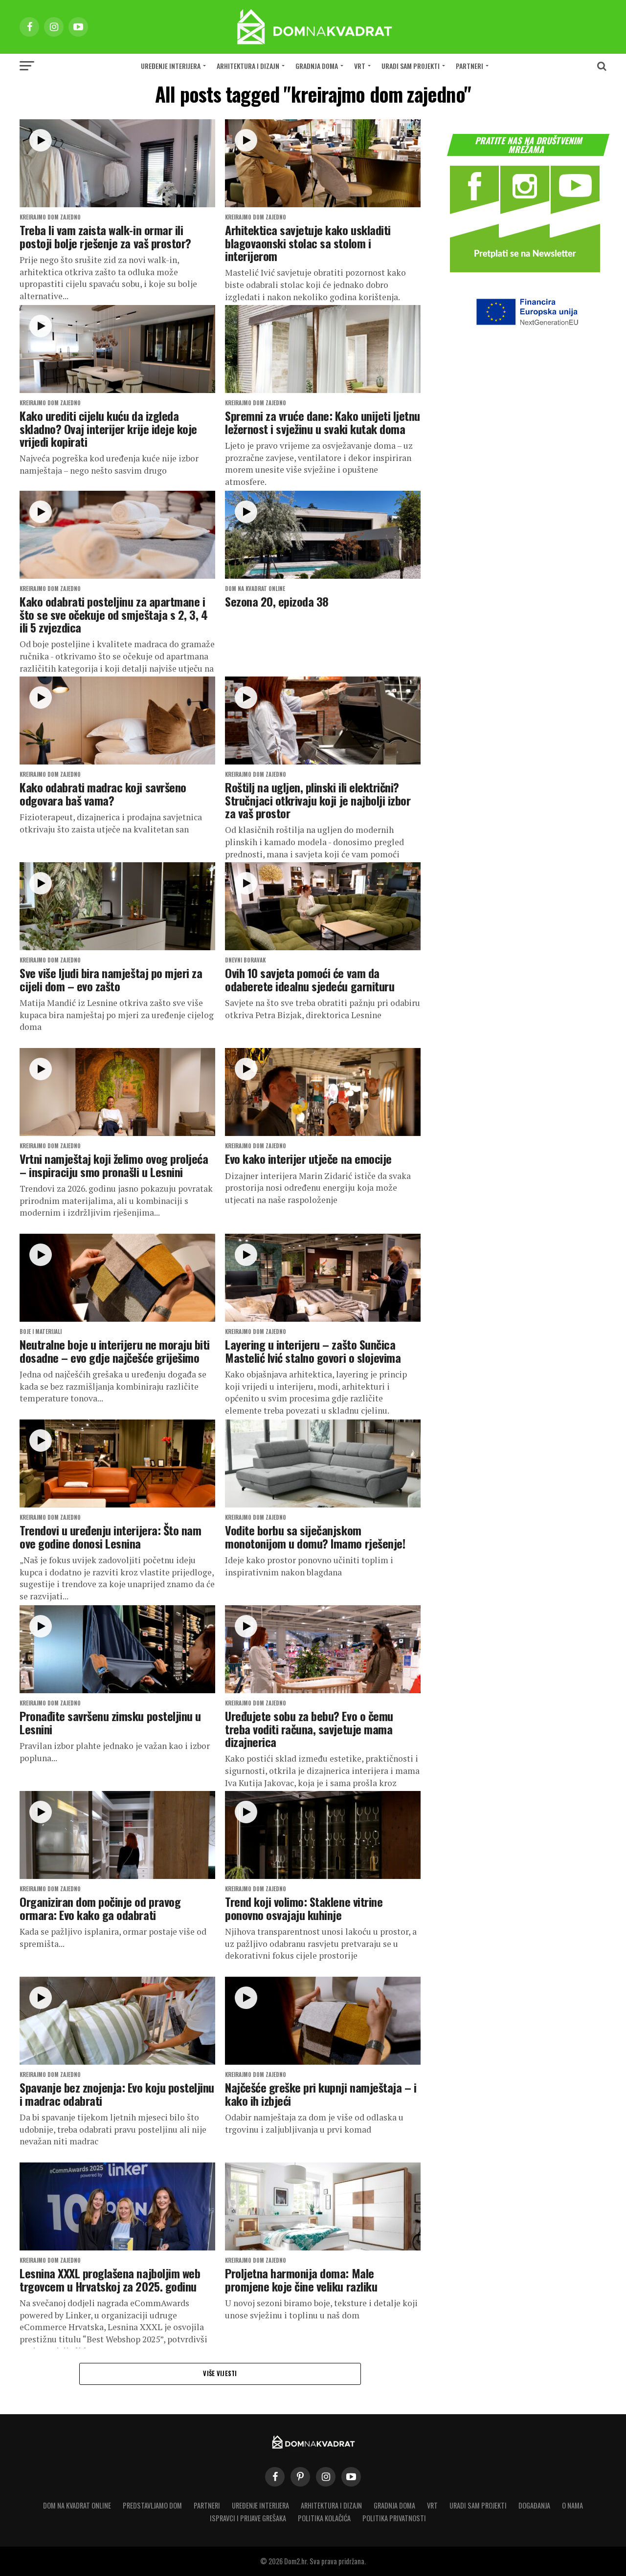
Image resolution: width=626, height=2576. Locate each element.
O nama (572, 2505)
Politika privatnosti (394, 2518)
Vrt (360, 66)
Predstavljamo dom (152, 2505)
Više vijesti (220, 2373)
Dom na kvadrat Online (77, 2505)
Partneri (469, 66)
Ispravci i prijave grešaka (248, 2518)
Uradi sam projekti (411, 66)
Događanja (534, 2505)
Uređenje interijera (171, 66)
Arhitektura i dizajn (248, 66)
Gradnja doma (317, 66)
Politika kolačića (324, 2518)
